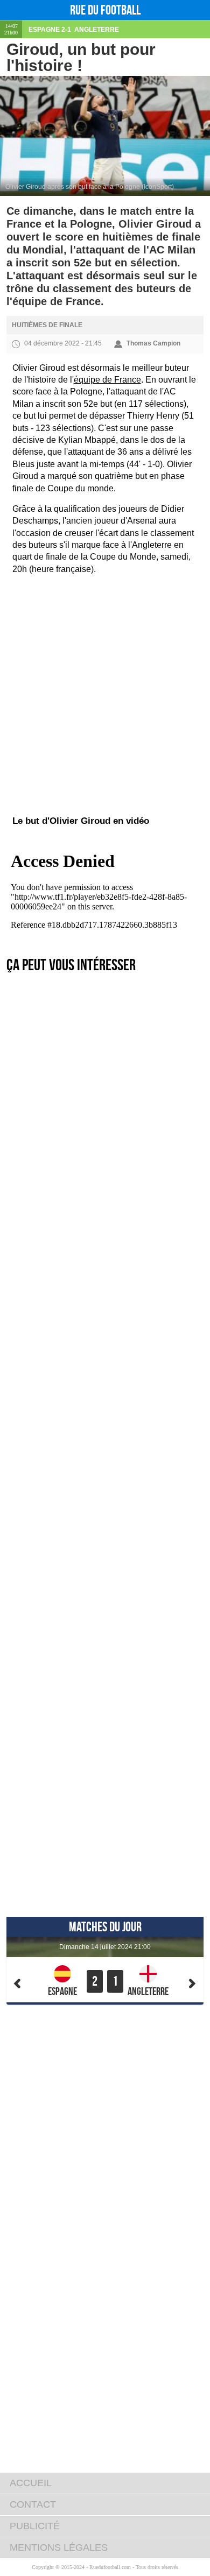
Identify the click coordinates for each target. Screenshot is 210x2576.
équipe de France (107, 380)
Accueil (31, 2483)
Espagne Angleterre (74, 30)
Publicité (35, 2526)
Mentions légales (59, 2547)
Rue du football (105, 10)
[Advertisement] (105, 637)
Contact (33, 2504)
